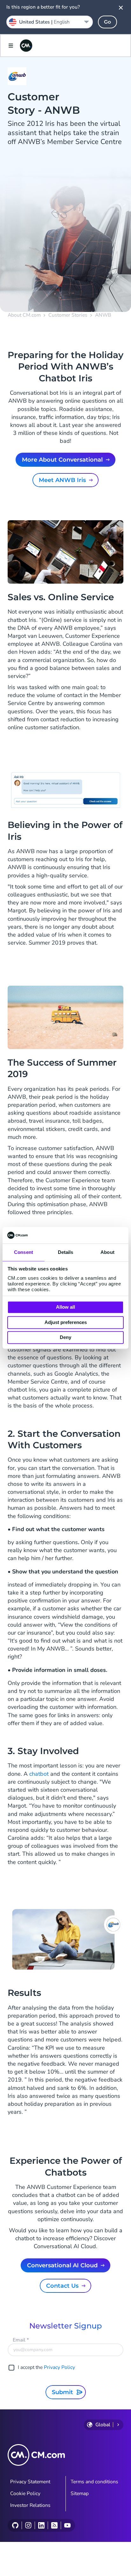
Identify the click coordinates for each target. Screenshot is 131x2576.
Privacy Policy (59, 2367)
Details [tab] (66, 1252)
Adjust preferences (66, 1322)
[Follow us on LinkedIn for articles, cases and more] (41, 2525)
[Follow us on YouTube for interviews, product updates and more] (67, 2525)
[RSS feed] (54, 2525)
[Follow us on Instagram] (28, 2525)
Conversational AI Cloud (62, 2265)
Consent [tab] (24, 1252)
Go (107, 22)
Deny (65, 1338)
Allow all (65, 1307)
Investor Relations (30, 2505)
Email (21, 2340)
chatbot (39, 1774)
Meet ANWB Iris (62, 480)
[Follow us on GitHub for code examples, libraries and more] (15, 2525)
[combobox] (50, 22)
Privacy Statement (30, 2482)
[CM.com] (26, 46)
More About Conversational (62, 460)
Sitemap (80, 2493)
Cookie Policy (25, 2493)
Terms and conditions (94, 2482)
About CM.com (24, 315)
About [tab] (107, 1252)
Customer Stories (68, 315)
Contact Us (62, 2286)
